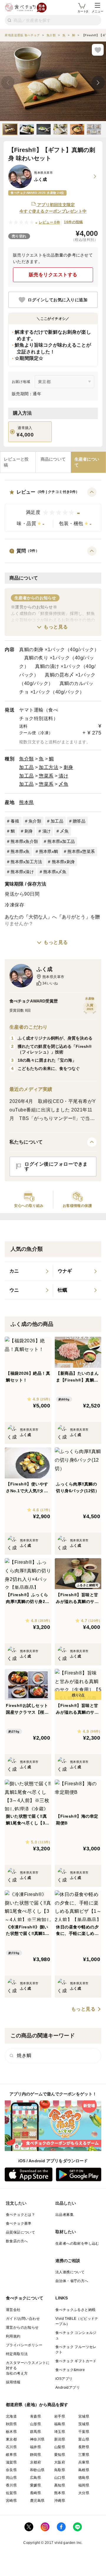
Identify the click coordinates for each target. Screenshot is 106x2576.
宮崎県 (11, 2501)
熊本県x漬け (22, 872)
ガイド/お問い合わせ (23, 2319)
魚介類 (26, 759)
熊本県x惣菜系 (81, 851)
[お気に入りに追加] (98, 50)
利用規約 (13, 2336)
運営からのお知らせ (22, 2327)
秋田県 (11, 2424)
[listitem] (29, 1271)
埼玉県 (60, 2432)
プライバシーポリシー (24, 2345)
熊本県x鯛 (49, 851)
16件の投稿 (73, 222)
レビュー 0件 (50, 222)
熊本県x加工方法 (26, 862)
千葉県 (84, 2432)
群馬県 (35, 2432)
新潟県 (60, 2439)
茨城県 (84, 2424)
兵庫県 (84, 2462)
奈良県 (11, 2470)
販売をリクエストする (53, 275)
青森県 (35, 2416)
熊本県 (26, 802)
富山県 (84, 2439)
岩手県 (60, 2416)
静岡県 (35, 2455)
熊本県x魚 (20, 851)
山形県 (35, 2424)
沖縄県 (60, 2501)
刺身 (68, 767)
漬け (63, 776)
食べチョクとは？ (20, 2215)
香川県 (11, 2485)
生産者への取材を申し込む (77, 2244)
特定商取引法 (17, 2354)
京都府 (35, 2462)
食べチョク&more (70, 2370)
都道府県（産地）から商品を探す (37, 2405)
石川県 (11, 2447)
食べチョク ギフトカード (76, 2361)
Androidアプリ (68, 2388)
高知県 (60, 2485)
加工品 (26, 767)
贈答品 (79, 821)
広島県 (35, 2478)
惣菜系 (46, 776)
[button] (53, 510)
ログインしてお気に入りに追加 (58, 300)
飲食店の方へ (17, 2241)
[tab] (18, 462)
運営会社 (13, 2310)
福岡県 (84, 2485)
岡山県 (11, 2478)
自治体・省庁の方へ (72, 2281)
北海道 (11, 2416)
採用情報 (13, 2382)
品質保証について (20, 2232)
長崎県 (35, 2493)
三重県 (84, 2455)
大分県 (84, 2493)
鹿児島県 (37, 2501)
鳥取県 (60, 2470)
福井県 (35, 2447)
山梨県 (60, 2447)
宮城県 (84, 2416)
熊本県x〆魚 (55, 872)
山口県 (60, 2478)
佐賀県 (11, 2493)
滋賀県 (11, 2462)
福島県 (60, 2424)
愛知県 (60, 2455)
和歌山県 (37, 2470)
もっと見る (56, 627)
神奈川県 (37, 2439)
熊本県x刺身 (63, 862)
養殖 (15, 821)
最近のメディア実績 (31, 1089)
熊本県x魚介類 (24, 841)
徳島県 (84, 2478)
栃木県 (11, 2432)
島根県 (84, 2470)
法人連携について (70, 2272)
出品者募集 (64, 2215)
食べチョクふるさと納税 (75, 2310)
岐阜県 (11, 2455)
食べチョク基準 (19, 2223)
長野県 (84, 2447)
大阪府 (60, 2462)
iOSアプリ (64, 2379)
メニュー (97, 11)
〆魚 (63, 784)
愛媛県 (35, 2485)
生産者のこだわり (28, 1027)
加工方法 (49, 767)
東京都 (11, 2439)
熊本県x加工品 (61, 841)
